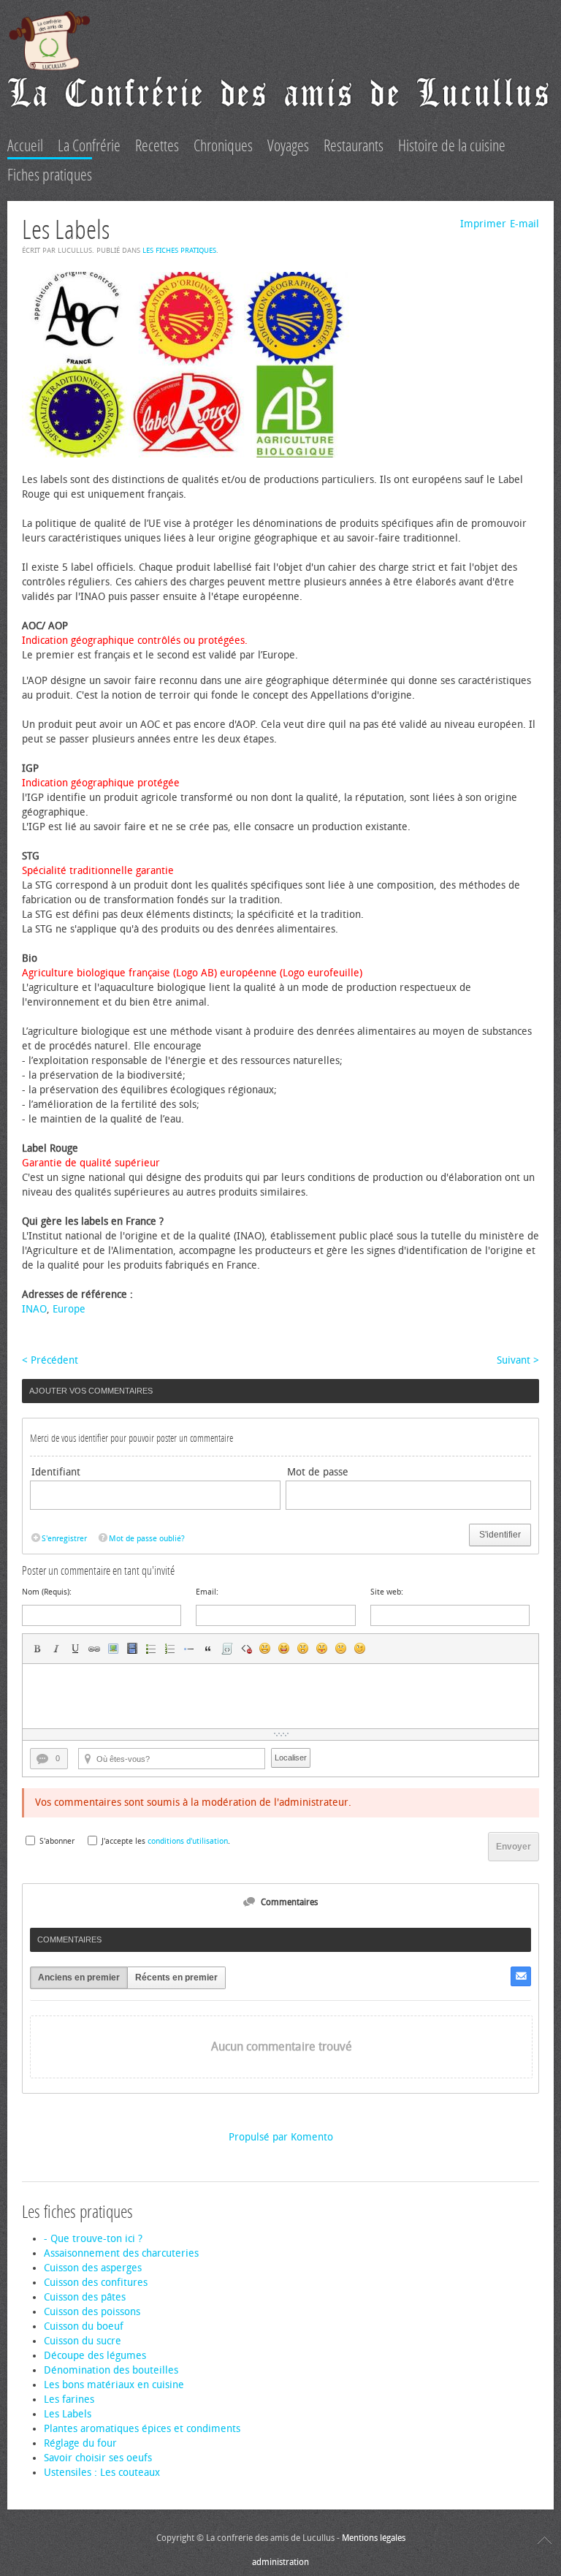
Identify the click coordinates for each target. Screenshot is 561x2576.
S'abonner (57, 1841)
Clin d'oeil (360, 1649)
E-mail (524, 224)
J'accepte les (123, 1841)
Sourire (265, 1649)
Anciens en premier (79, 1977)
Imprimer (483, 224)
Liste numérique (170, 1649)
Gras (37, 1649)
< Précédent (50, 1360)
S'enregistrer (64, 1539)
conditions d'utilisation (188, 1841)
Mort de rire (284, 1649)
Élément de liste (189, 1649)
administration (280, 2562)
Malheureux (341, 1649)
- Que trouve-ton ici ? (93, 2239)
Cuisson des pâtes (85, 2297)
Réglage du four (80, 2443)
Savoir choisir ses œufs (98, 2458)
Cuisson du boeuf (84, 2326)
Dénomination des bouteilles (111, 2370)
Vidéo (132, 1649)
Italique (56, 1649)
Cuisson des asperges (93, 2268)
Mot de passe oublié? (147, 1539)
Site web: (387, 1592)
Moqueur (322, 1649)
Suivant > (518, 1360)
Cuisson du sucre (83, 2341)
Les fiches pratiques (179, 251)
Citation (208, 1649)
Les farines (69, 2400)
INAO (34, 1309)
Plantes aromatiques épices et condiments (142, 2429)
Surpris (303, 1649)
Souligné (75, 1649)
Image (113, 1649)
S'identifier (500, 1535)
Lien (94, 1649)
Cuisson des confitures (96, 2283)
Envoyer (514, 1847)
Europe (69, 1309)
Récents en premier (176, 1977)
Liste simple (151, 1649)
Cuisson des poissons (92, 2312)
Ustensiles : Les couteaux (102, 2473)
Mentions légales (374, 2538)
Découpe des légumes (95, 2356)
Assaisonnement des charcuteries (121, 2253)
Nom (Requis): (47, 1592)
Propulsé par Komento (281, 2137)
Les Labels (68, 2414)
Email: (207, 1592)
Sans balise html (246, 1649)
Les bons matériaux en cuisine (114, 2385)
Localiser (291, 1758)
